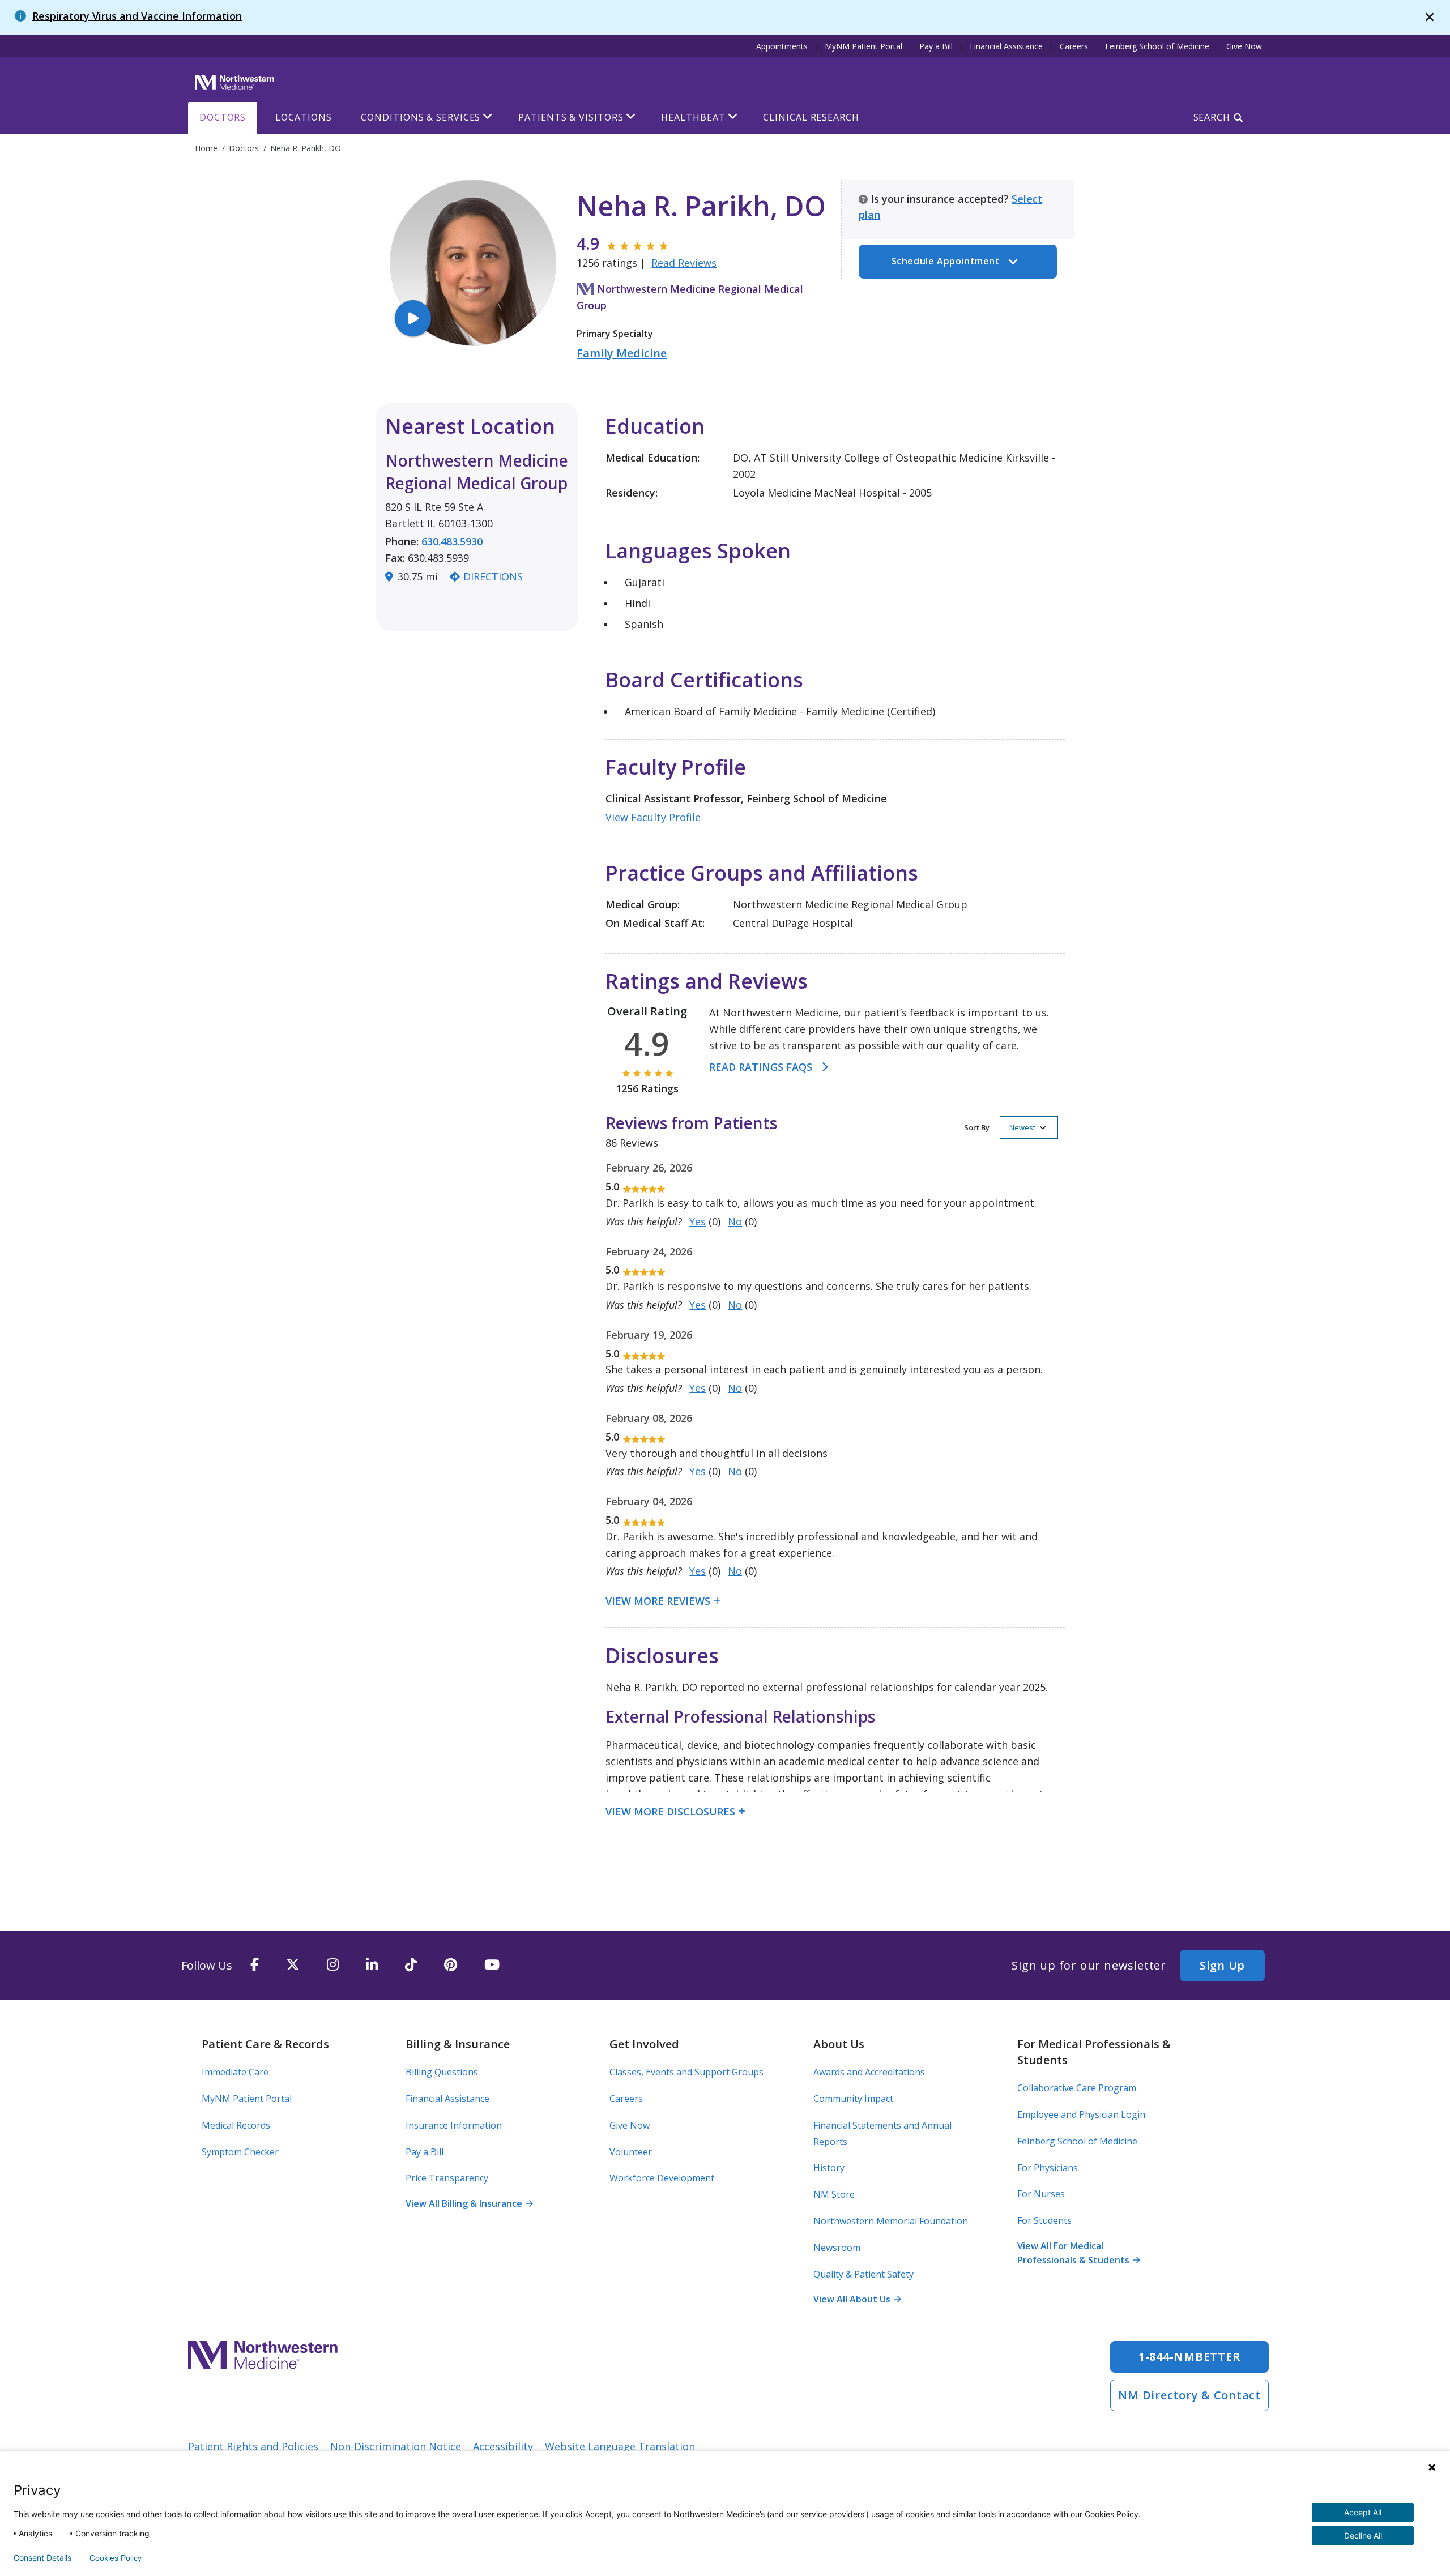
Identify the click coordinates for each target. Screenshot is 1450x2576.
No (735, 1221)
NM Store (834, 2194)
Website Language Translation (620, 2446)
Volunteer (631, 2152)
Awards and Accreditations (869, 2072)
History (829, 2168)
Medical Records (236, 2125)
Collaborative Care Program (1077, 2088)
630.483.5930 (452, 541)
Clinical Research (811, 117)
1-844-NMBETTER (1190, 2357)
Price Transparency (447, 2178)
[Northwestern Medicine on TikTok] (411, 1965)
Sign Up (1222, 1965)
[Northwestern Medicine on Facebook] (255, 1965)
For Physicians (1048, 2168)
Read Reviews (684, 263)
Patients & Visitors (571, 117)
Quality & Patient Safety (863, 2274)
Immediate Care (235, 2072)
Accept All (1363, 2512)
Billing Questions (442, 2072)
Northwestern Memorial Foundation (891, 2221)
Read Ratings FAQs (761, 1067)
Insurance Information (454, 2125)
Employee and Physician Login (1081, 2114)
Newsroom (837, 2248)
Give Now (1244, 46)
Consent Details (42, 2558)
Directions (493, 576)
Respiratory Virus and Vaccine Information (137, 16)
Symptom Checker (240, 2152)
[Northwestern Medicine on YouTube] (492, 1965)
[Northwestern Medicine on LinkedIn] (372, 1965)
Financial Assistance (1006, 46)
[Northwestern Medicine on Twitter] (293, 1965)
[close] (1430, 17)
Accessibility (503, 2446)
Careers (1074, 46)
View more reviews (658, 1601)
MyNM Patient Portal (863, 46)
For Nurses (1041, 2194)
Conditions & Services (421, 117)
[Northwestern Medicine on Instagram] (333, 1965)
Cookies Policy (116, 2558)
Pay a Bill (936, 46)
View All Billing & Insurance (469, 2203)
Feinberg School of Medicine (1157, 46)
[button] (1011, 1127)
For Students (1044, 2220)
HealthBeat (693, 117)
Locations (303, 117)
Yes (698, 1221)
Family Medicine (622, 353)
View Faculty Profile (653, 817)
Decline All (1363, 2536)
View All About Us (857, 2299)
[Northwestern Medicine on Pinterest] (451, 1965)
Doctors (223, 117)
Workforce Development (662, 2178)
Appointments (782, 46)
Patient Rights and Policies (253, 2446)
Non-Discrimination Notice (396, 2446)
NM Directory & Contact (1189, 2395)
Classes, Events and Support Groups (686, 2072)
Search (1212, 117)
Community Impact (853, 2099)
